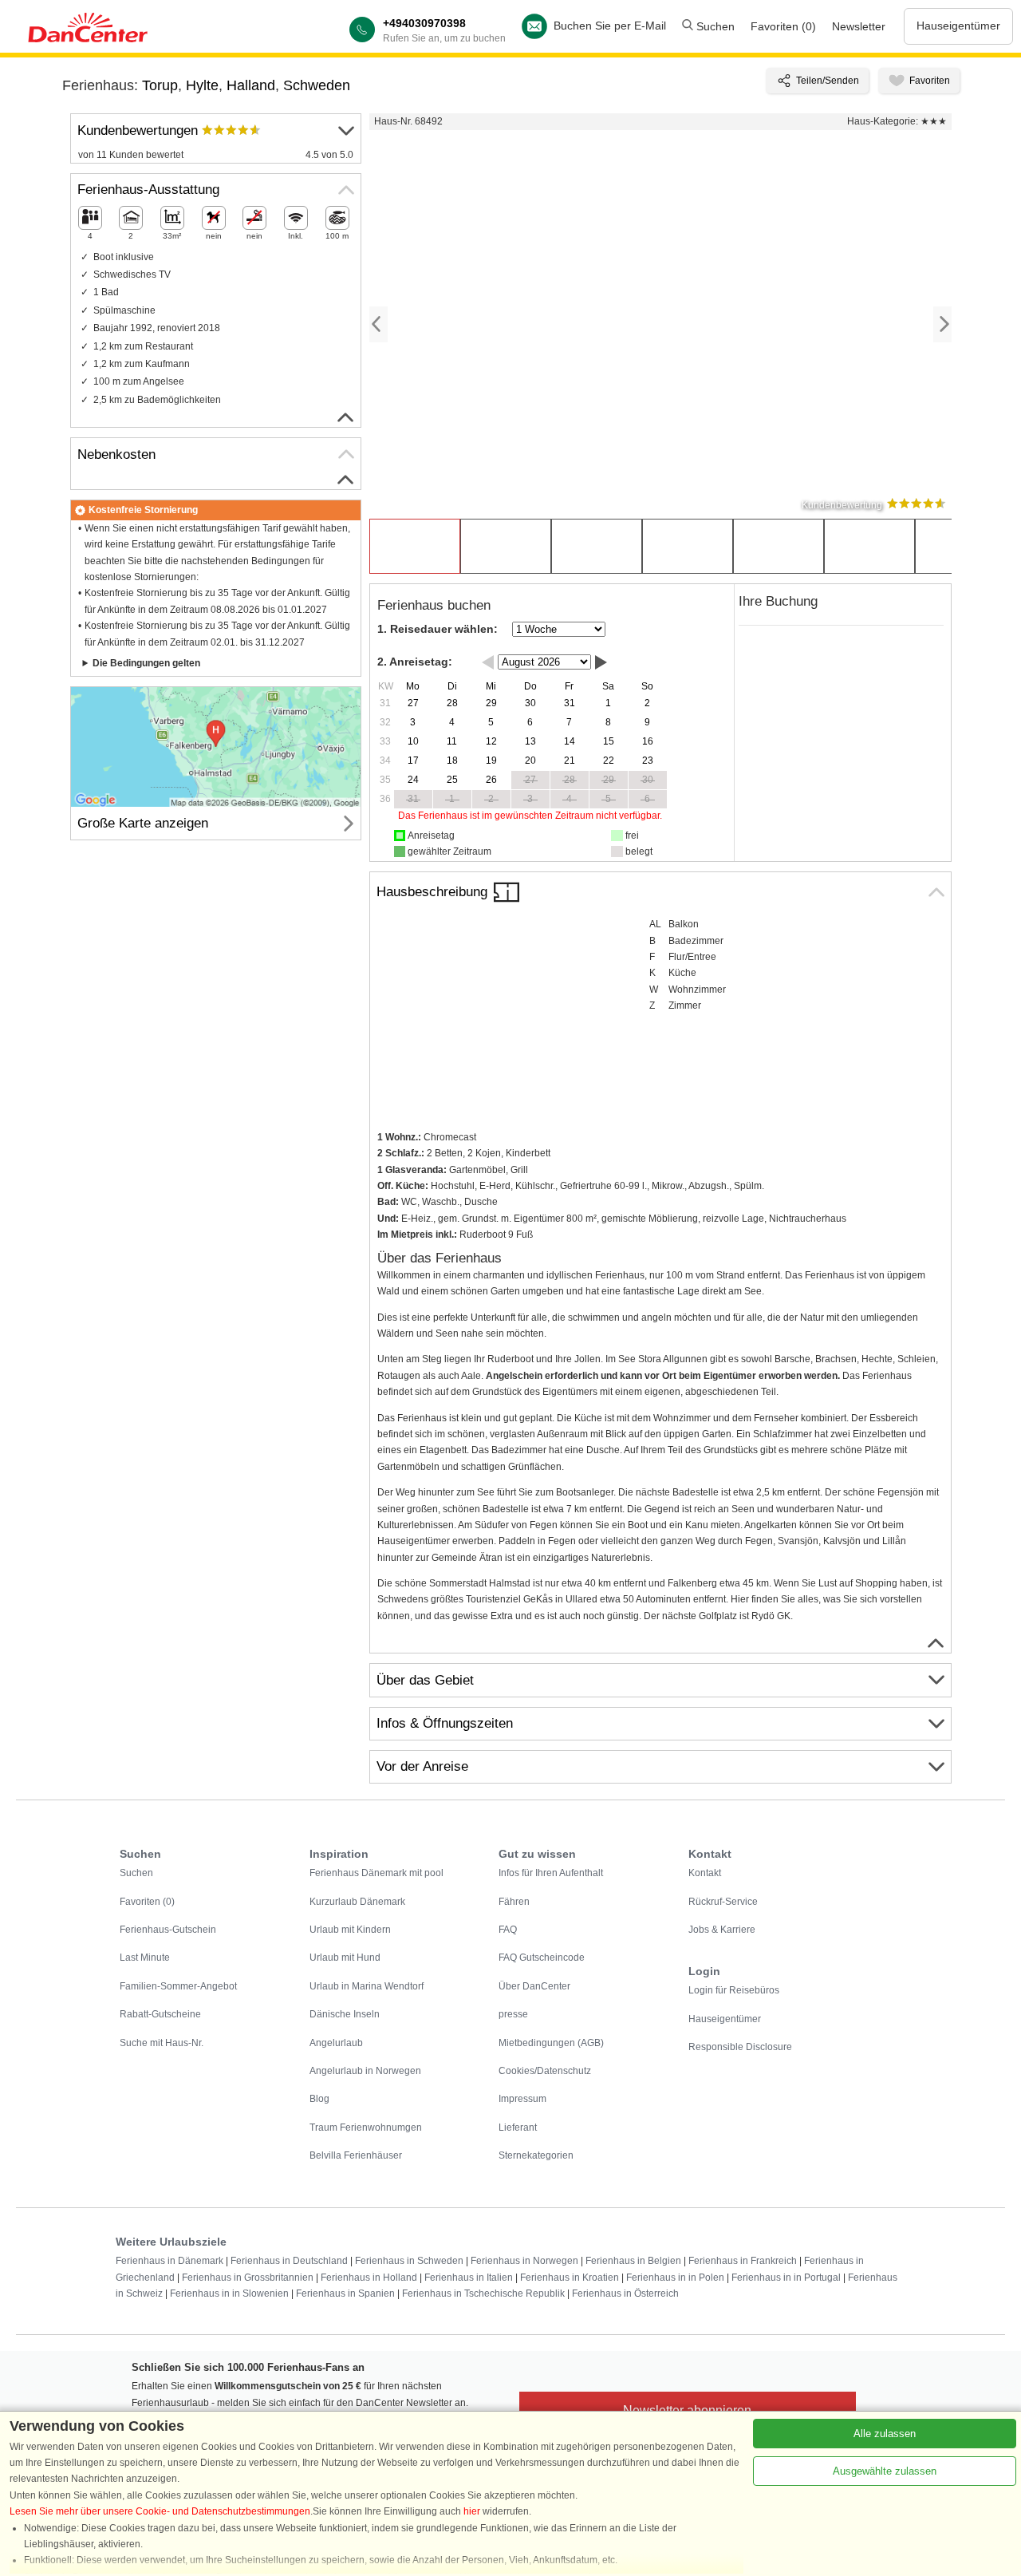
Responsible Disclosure (740, 2047)
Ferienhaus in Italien (469, 2278)
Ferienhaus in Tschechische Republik (483, 2294)
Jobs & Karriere (722, 1930)
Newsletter (859, 26)
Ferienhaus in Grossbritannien (248, 2278)
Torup (160, 85)
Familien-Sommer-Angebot (178, 1986)
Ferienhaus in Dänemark (170, 2261)
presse (513, 2014)
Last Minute (145, 1958)
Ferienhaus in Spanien (345, 2294)
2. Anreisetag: (415, 662)
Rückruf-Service (723, 1902)
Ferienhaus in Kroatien (570, 2278)
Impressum (522, 2099)
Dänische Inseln (345, 2014)
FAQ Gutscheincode (542, 1958)
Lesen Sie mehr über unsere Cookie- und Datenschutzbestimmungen (160, 2511)
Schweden (317, 85)
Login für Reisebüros (734, 1990)
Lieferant (518, 2128)
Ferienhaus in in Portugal (786, 2278)
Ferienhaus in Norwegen (524, 2261)
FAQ (508, 1930)
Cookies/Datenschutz (545, 2071)
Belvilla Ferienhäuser (356, 2155)
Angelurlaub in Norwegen (365, 2071)
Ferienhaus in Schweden (409, 2261)
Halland (251, 85)
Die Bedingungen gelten (146, 663)
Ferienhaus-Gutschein (168, 1930)
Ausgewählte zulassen (885, 2471)
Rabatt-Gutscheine (160, 2014)
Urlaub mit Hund (345, 1958)
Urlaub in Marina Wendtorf (367, 1986)
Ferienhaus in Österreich (625, 2294)
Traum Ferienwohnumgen (366, 2128)
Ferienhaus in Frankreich (743, 2261)
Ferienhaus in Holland (369, 2278)
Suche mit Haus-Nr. (162, 2043)
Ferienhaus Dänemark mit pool (376, 1873)
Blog (319, 2099)
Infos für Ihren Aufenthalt (551, 1873)
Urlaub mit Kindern (350, 1930)
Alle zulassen (885, 2434)
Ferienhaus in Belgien (633, 2261)
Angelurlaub (336, 2043)
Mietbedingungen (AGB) (551, 2043)
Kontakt (705, 1873)
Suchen (714, 26)
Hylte (202, 85)
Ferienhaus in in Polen (675, 2278)
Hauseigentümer (958, 26)
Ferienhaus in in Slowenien (229, 2294)
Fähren (514, 1902)
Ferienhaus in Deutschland (289, 2261)
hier (472, 2511)
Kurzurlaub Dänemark (357, 1902)
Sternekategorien (536, 2155)
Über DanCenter (534, 1986)
